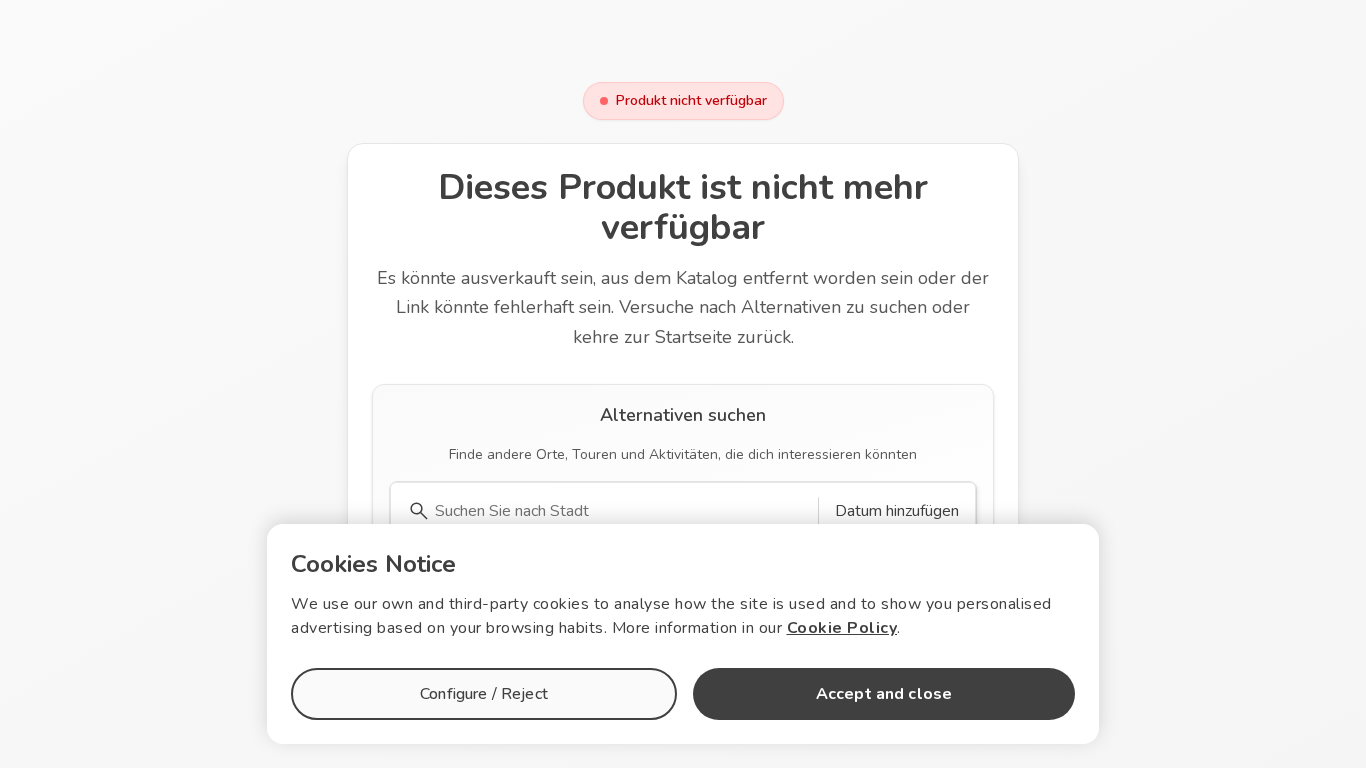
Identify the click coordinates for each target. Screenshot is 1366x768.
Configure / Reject (484, 694)
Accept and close (884, 694)
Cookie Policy (842, 628)
